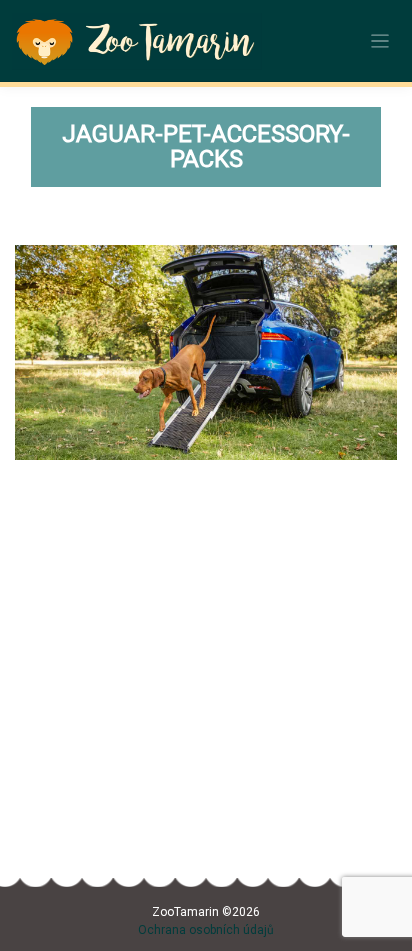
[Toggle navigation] (380, 41)
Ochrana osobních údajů (206, 930)
